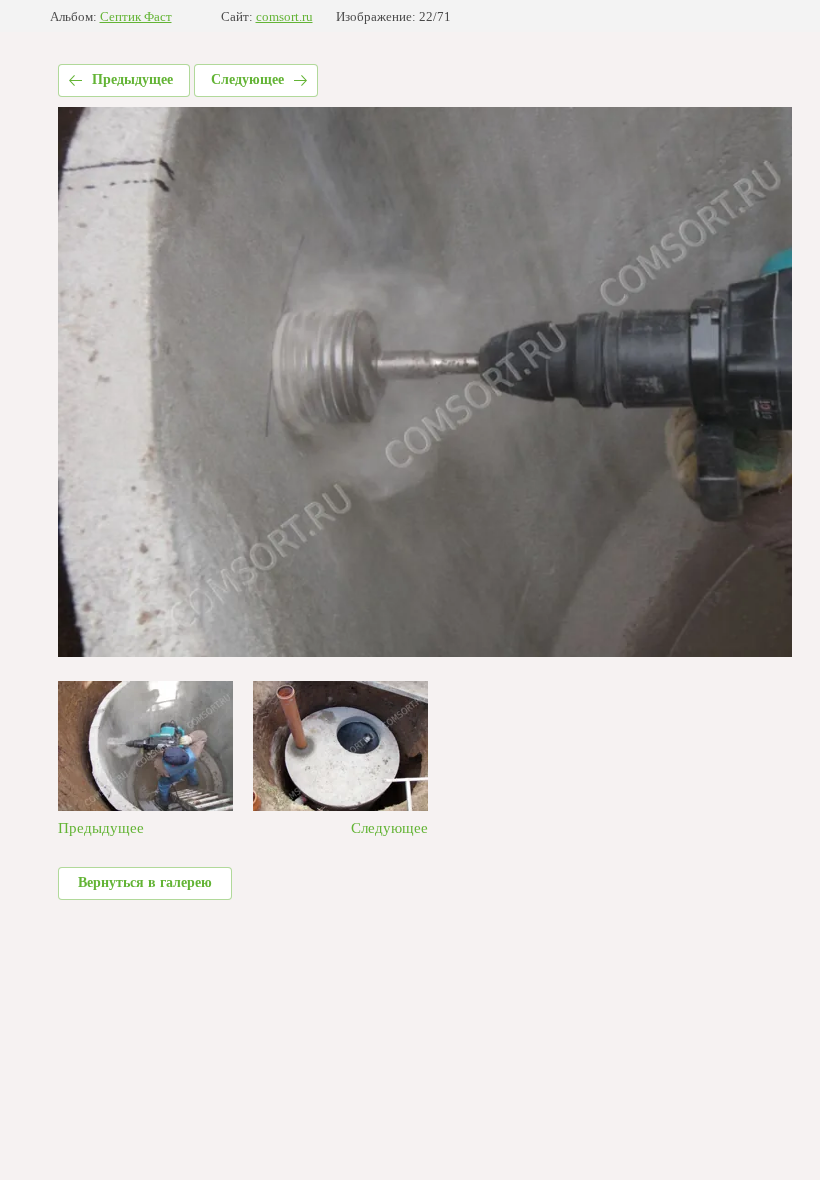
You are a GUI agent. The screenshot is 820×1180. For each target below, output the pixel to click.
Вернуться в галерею (145, 882)
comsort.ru (284, 16)
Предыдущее (132, 79)
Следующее (247, 79)
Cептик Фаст (136, 16)
